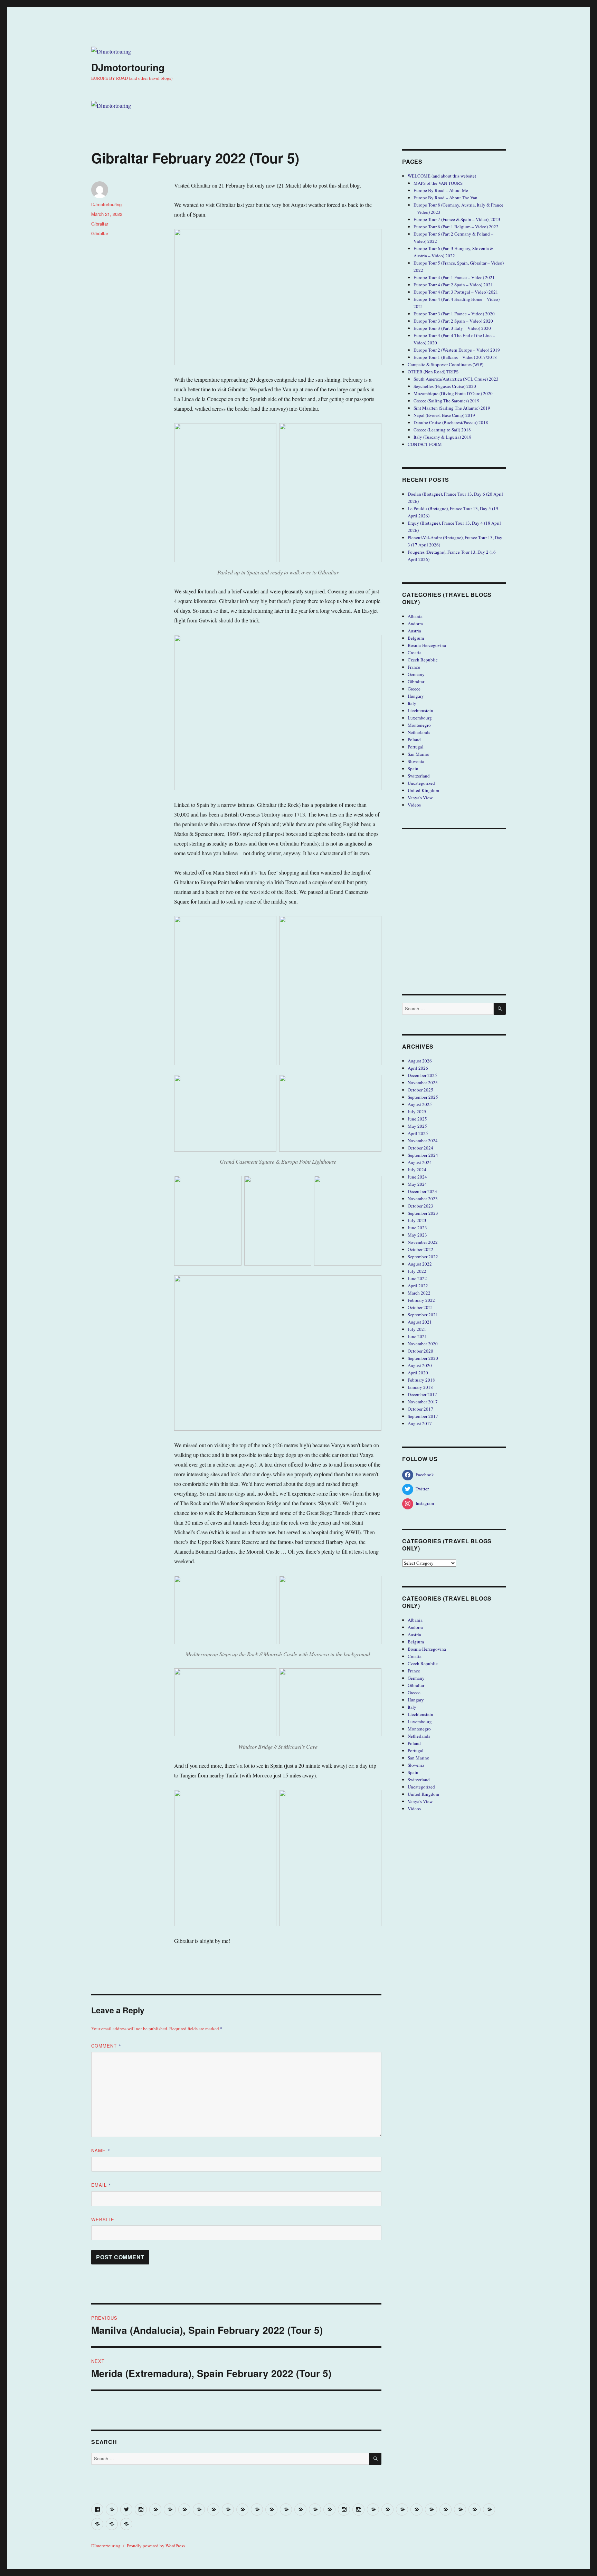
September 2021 (423, 1315)
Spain (413, 769)
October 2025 (420, 1090)
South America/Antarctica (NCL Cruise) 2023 (456, 379)
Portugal (416, 747)
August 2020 (420, 1365)
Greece (414, 689)
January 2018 (420, 1387)
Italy (412, 703)
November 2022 (423, 1242)
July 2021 (417, 1329)
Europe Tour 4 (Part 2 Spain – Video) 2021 (453, 285)
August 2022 (420, 1264)
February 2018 (421, 1380)
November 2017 (423, 1402)
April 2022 (418, 1286)
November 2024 (423, 1141)
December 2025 (422, 1075)
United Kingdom (423, 790)
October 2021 (420, 1307)
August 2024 (420, 1162)
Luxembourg (420, 718)
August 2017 (420, 1423)
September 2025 (423, 1097)
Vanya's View (420, 798)
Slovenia (416, 761)
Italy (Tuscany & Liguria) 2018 (443, 437)
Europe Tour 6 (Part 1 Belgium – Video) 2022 (456, 227)
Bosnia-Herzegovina (427, 645)
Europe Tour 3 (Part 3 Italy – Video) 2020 (452, 328)
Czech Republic (423, 660)
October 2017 (420, 1409)
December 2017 (422, 1394)
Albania (415, 616)
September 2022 (423, 1257)
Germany (416, 674)
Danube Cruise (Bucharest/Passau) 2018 (451, 422)
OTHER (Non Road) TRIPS (433, 372)
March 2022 (419, 1293)
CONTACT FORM (425, 444)
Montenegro (419, 725)
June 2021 (417, 1336)
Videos (414, 805)
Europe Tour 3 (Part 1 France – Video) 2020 (454, 314)
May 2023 (417, 1235)
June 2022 (417, 1278)
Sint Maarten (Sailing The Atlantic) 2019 (452, 408)
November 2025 (423, 1082)
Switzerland (419, 776)
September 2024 (423, 1155)
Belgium (416, 638)
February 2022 (421, 1300)
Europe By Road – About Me (441, 190)
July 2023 (417, 1220)
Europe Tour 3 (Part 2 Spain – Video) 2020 (453, 321)
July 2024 (417, 1170)
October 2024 (420, 1148)
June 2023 (417, 1228)
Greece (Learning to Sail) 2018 (442, 430)
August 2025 (420, 1104)
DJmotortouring (128, 67)
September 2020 (423, 1358)
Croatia (415, 652)
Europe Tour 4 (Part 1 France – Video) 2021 (454, 277)
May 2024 (417, 1184)
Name (101, 2150)
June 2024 (417, 1177)
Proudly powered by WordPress (156, 2546)
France (414, 667)
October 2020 (420, 1351)
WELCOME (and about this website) (442, 176)
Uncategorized (421, 783)
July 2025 (417, 1112)
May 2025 (417, 1126)
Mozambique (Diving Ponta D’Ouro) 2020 (453, 393)
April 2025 (418, 1133)
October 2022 (420, 1249)
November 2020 (423, 1344)
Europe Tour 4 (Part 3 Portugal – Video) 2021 (456, 292)
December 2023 (422, 1191)
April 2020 (418, 1373)
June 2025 (417, 1119)
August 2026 (420, 1061)
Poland (414, 740)
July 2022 (417, 1271)
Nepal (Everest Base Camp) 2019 (444, 415)
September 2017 (423, 1416)
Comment (106, 2046)
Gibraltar (100, 224)
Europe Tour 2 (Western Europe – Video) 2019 (457, 350)
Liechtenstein (420, 710)
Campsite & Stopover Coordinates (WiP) (446, 364)
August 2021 (420, 1322)
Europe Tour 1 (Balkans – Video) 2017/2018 (455, 357)
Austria (414, 631)
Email (101, 2185)
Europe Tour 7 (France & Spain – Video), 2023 (457, 219)
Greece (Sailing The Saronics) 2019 (447, 401)
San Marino (419, 754)
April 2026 (418, 1068)
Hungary (416, 696)
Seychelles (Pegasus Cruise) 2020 (445, 386)
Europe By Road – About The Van (446, 198)
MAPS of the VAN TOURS (438, 183)
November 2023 (423, 1199)
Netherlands (419, 732)
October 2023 (420, 1206)
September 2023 (423, 1213)
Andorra (415, 623)
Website (103, 2219)
